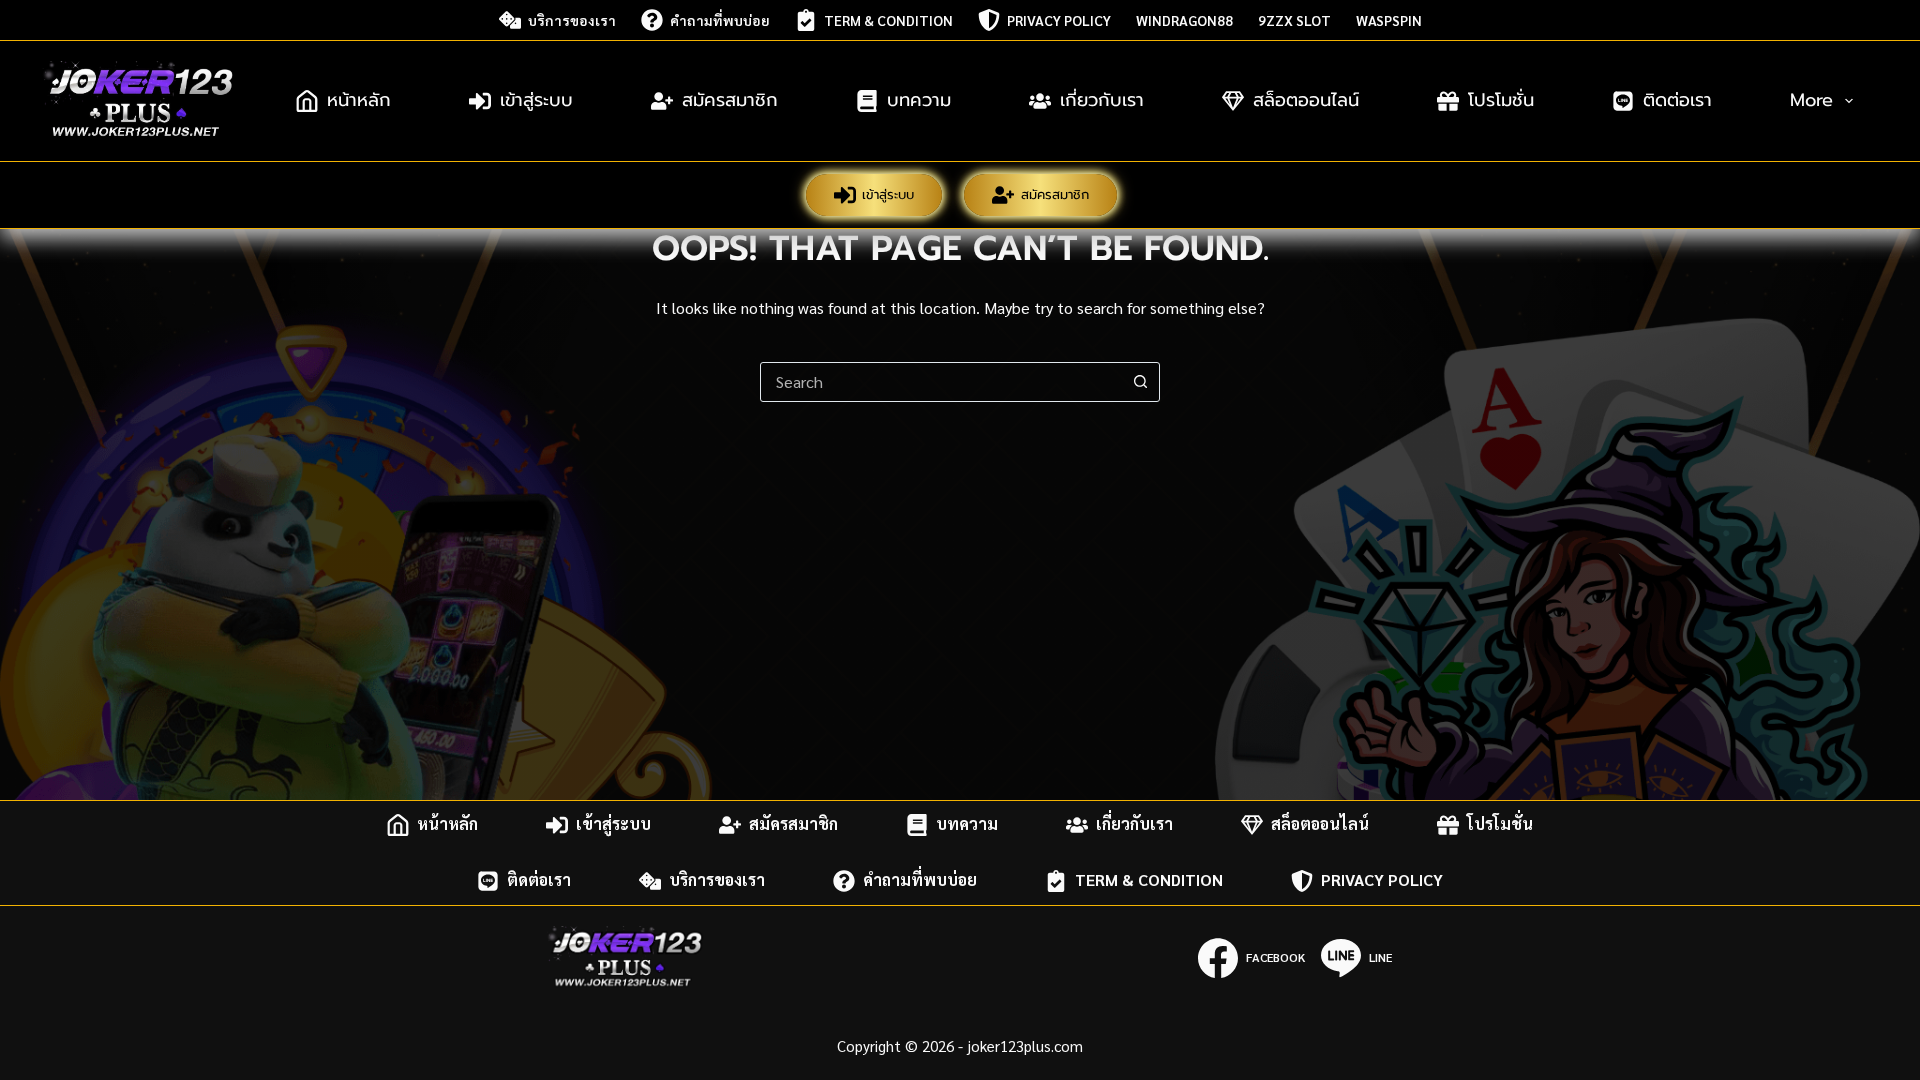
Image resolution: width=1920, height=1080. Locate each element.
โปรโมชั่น (1501, 100)
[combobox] (941, 382)
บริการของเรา (572, 20)
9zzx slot (1294, 20)
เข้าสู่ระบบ (536, 100)
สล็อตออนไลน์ (1306, 100)
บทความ (919, 100)
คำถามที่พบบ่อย (720, 20)
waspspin (1389, 20)
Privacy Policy (1059, 20)
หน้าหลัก (359, 100)
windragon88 (1184, 20)
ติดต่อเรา (1677, 100)
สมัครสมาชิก (730, 100)
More (1811, 100)
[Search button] (1140, 382)
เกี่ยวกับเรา (1102, 100)
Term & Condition (888, 20)
